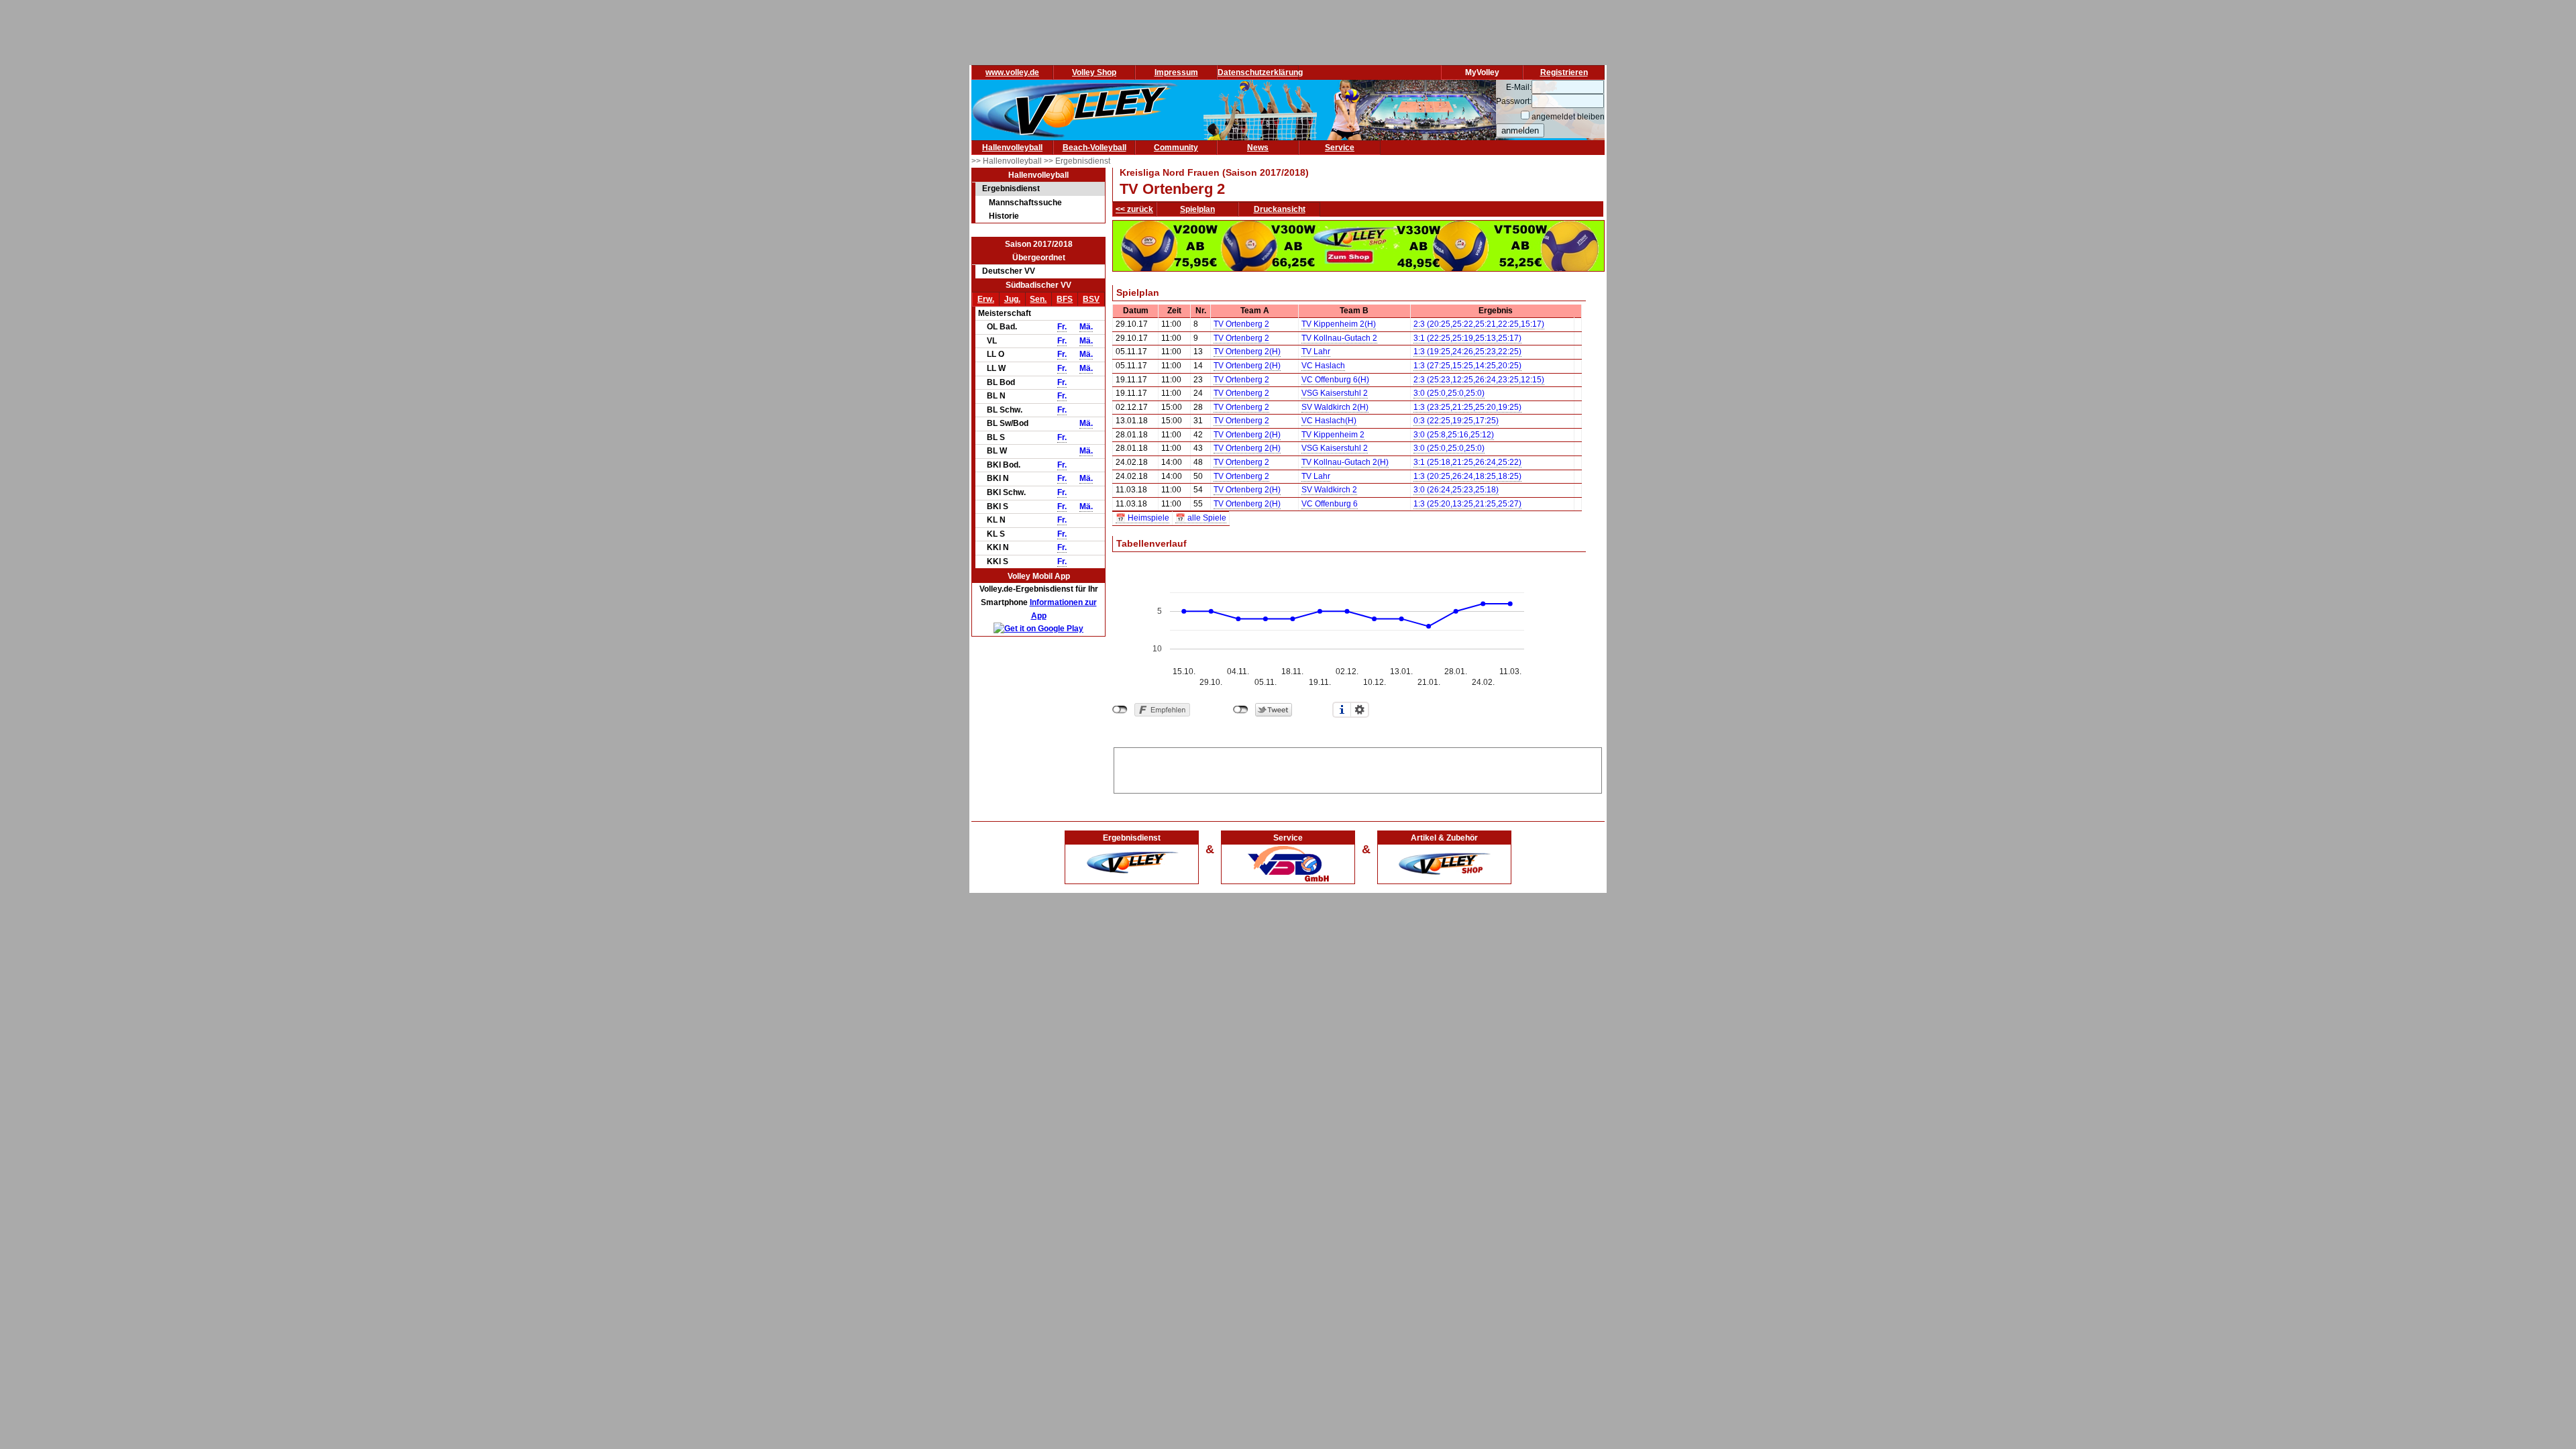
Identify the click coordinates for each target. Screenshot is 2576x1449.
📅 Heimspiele (1142, 518)
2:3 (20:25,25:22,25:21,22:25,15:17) (1479, 324)
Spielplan (1197, 209)
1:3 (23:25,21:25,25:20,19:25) (1467, 407)
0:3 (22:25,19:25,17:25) (1456, 421)
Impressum (1176, 72)
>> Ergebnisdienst (1077, 161)
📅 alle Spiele (1201, 518)
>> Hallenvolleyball (1008, 161)
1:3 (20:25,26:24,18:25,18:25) (1467, 476)
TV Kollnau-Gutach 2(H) (1345, 462)
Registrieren (1564, 72)
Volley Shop (1094, 72)
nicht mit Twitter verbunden (1241, 710)
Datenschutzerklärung (1260, 72)
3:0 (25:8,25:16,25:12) (1454, 435)
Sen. (1038, 299)
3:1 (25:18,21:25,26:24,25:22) (1467, 462)
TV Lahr (1316, 352)
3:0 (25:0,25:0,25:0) (1449, 393)
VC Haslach (1323, 366)
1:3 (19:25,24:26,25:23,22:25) (1467, 352)
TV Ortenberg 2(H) (1247, 352)
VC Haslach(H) (1329, 421)
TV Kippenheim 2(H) (1339, 324)
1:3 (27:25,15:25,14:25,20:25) (1467, 366)
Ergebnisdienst (1011, 189)
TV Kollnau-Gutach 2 (1339, 338)
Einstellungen (1360, 710)
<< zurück (1134, 209)
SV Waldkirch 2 (1329, 490)
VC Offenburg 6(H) (1335, 380)
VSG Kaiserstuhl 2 (1335, 393)
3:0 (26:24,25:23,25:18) (1456, 490)
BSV (1091, 299)
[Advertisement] (1358, 768)
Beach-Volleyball (1094, 148)
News (1258, 148)
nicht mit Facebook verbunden (1120, 710)
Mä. (1086, 327)
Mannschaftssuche (1025, 203)
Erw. (986, 299)
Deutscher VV (1009, 271)
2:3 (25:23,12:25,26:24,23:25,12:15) (1479, 380)
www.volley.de (1012, 72)
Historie (1004, 216)
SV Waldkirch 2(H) (1335, 407)
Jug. (1012, 299)
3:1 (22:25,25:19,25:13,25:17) (1467, 338)
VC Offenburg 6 (1330, 504)
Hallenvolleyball (1012, 148)
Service (1340, 148)
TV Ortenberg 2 (1241, 324)
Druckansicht (1280, 209)
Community (1176, 148)
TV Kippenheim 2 (1333, 435)
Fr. (1062, 327)
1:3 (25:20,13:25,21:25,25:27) (1467, 504)
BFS (1065, 299)
